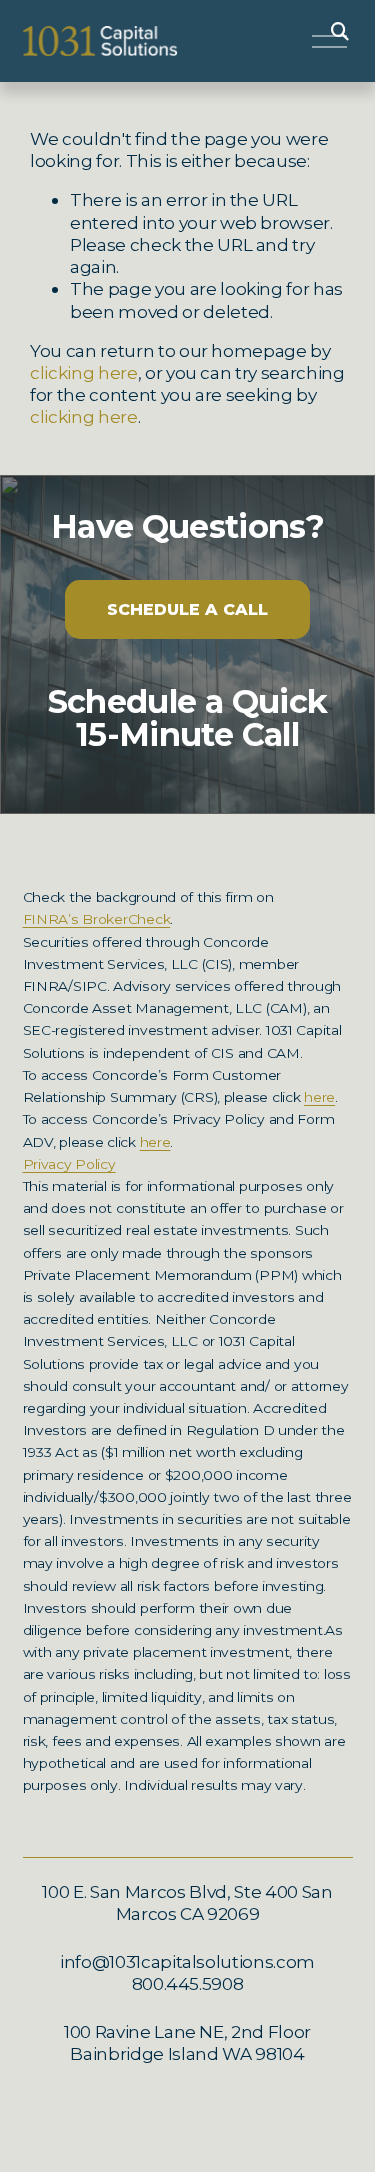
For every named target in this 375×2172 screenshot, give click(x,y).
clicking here (84, 372)
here (319, 1097)
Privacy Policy (69, 1164)
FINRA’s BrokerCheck (97, 919)
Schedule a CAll (187, 609)
